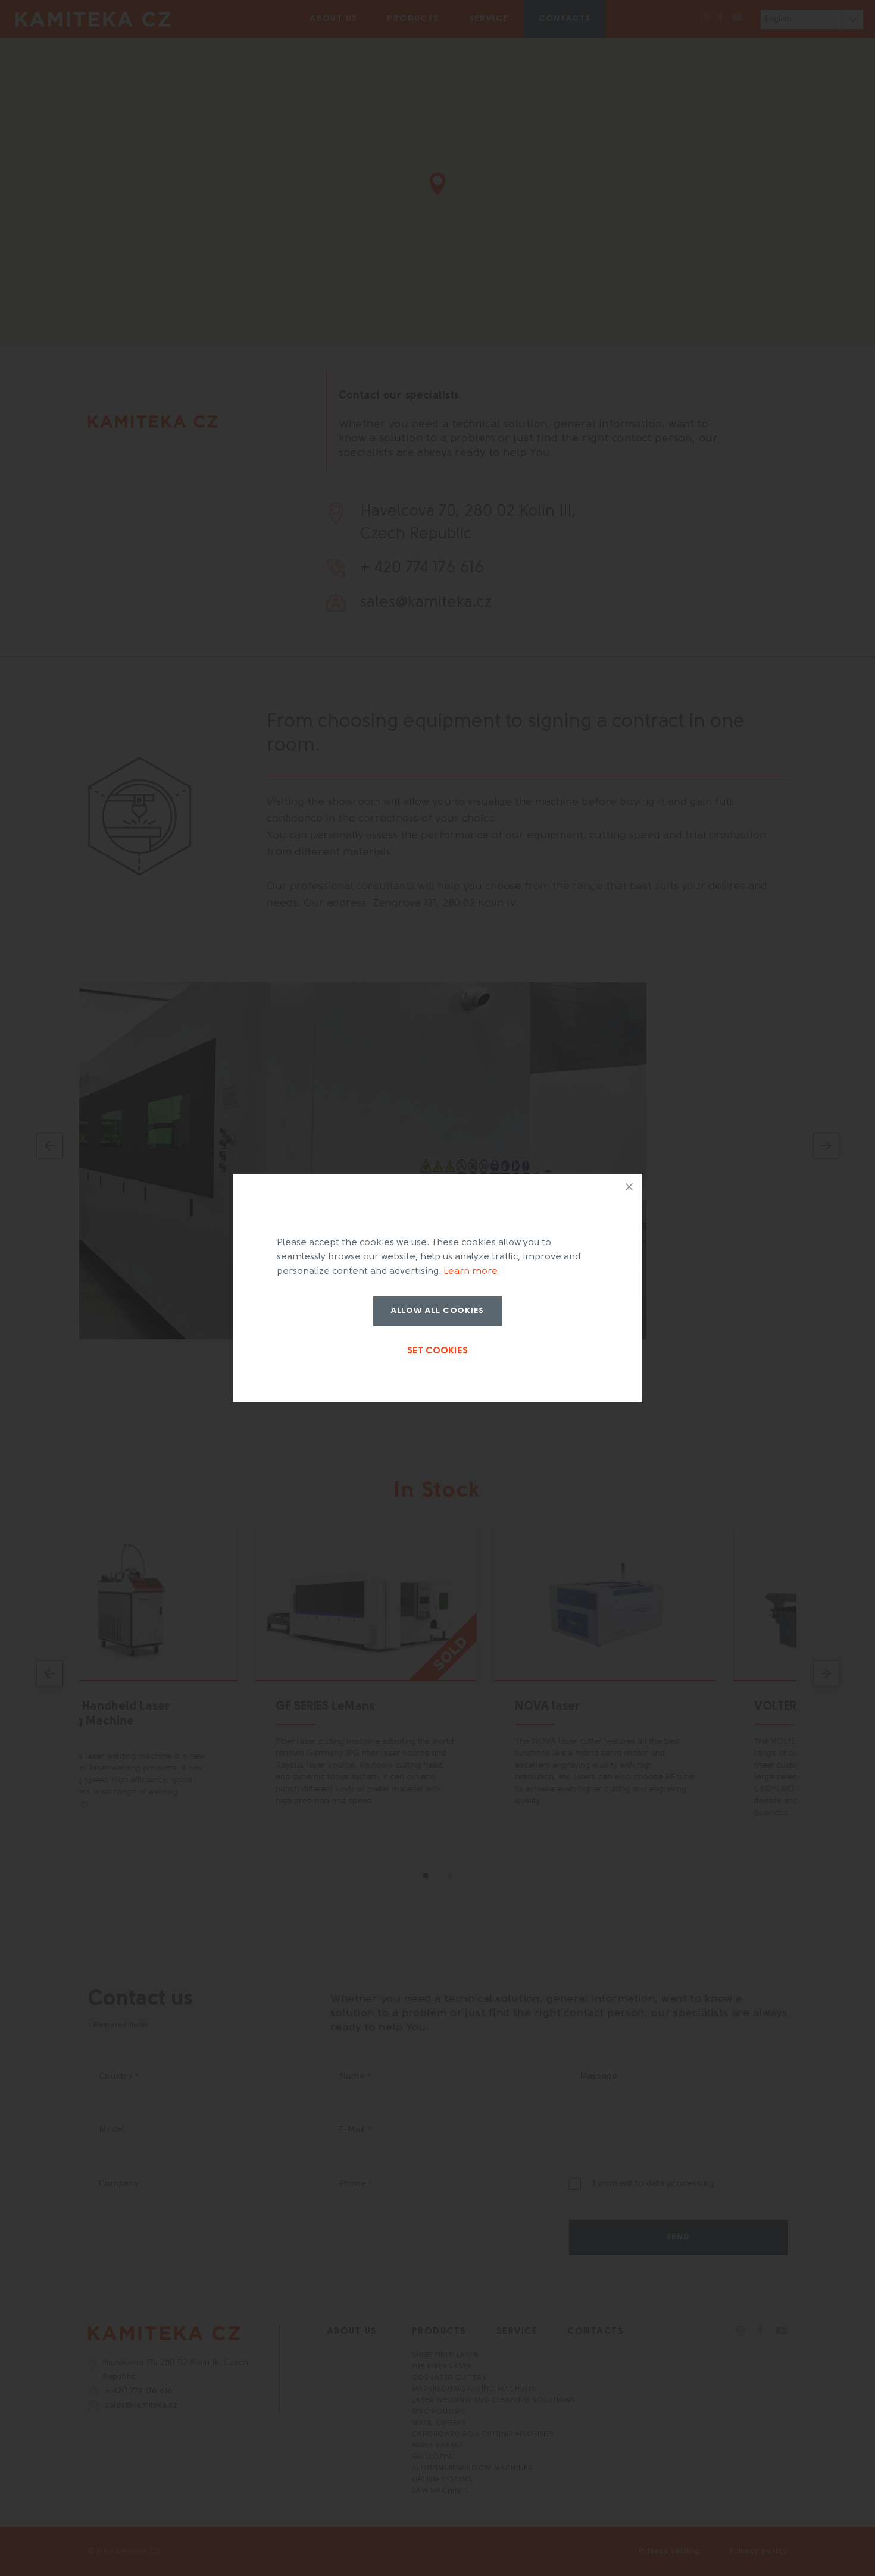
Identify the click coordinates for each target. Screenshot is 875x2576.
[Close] (629, 1187)
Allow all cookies (437, 1311)
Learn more (471, 1271)
